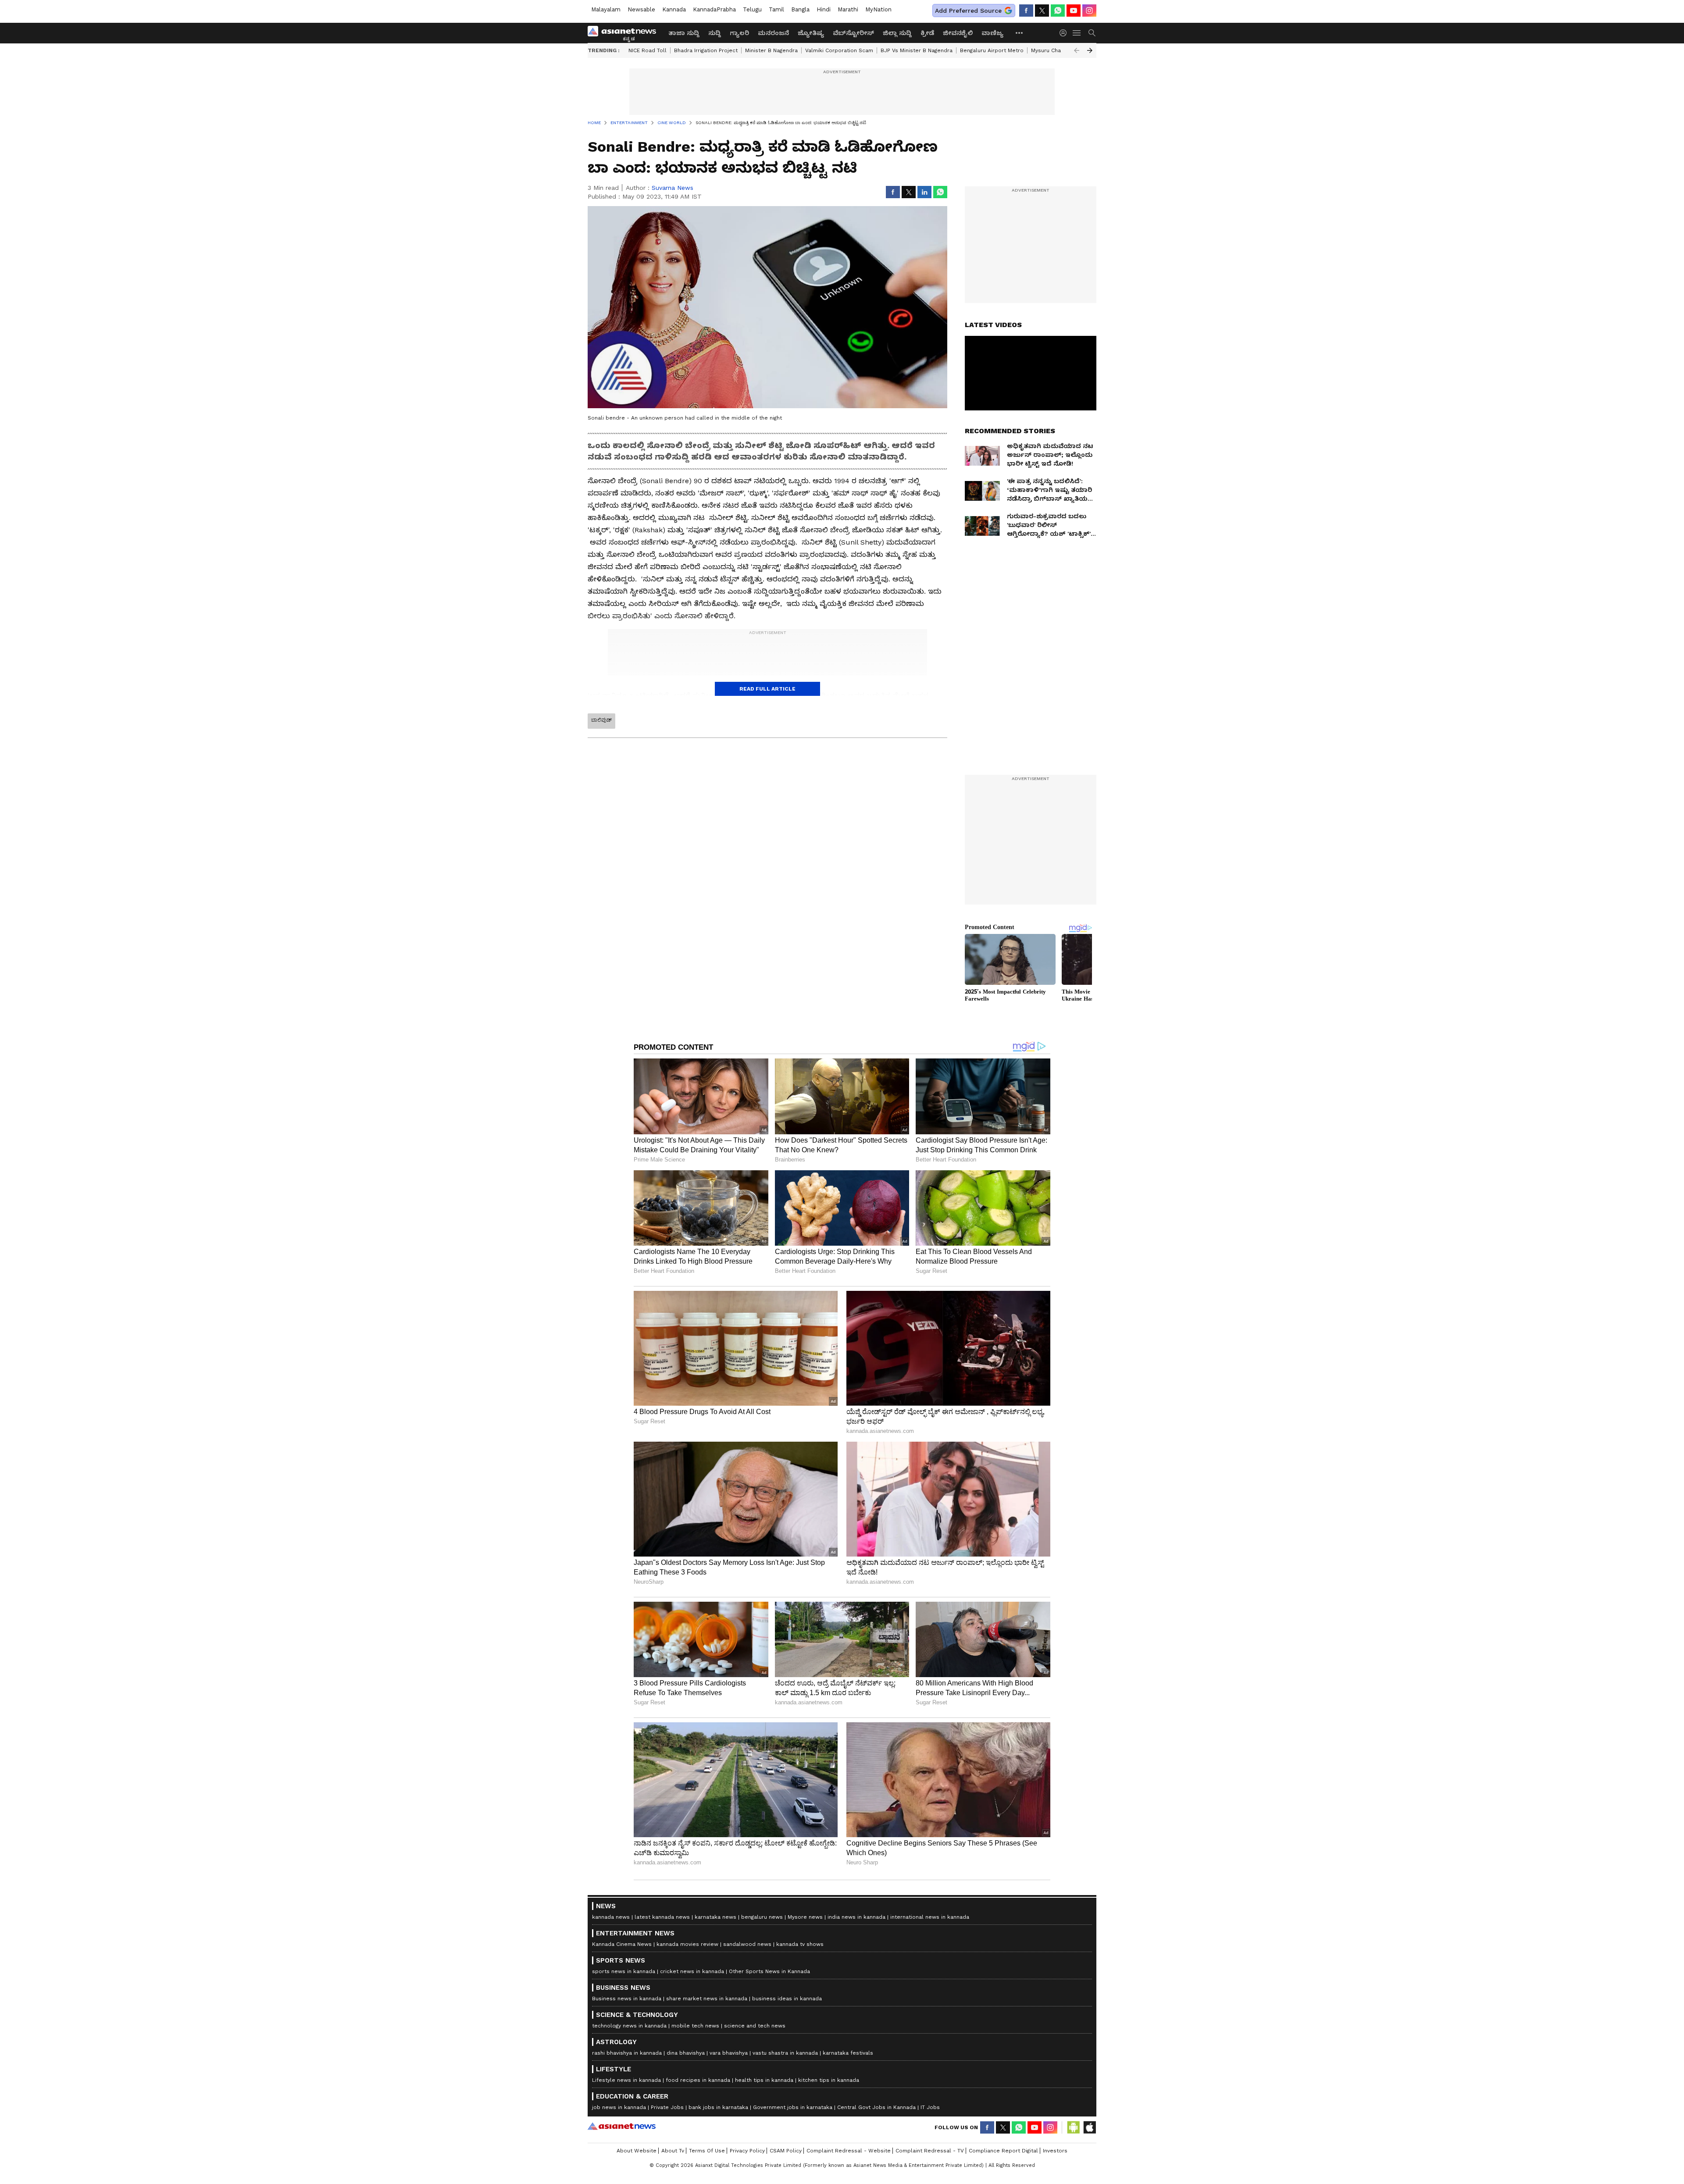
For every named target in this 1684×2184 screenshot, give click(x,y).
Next (1090, 50)
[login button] (1065, 33)
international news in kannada (930, 1917)
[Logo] (625, 33)
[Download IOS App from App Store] (1089, 2127)
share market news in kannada (707, 1999)
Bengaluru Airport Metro (992, 50)
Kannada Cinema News (622, 1944)
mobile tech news (695, 2026)
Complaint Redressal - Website (849, 2151)
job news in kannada (619, 2107)
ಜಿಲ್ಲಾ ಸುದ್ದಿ (897, 33)
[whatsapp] (1058, 11)
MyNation (878, 9)
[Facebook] (1026, 11)
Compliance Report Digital (1003, 2151)
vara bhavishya (729, 2053)
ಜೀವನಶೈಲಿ (958, 33)
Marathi (848, 9)
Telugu (752, 9)
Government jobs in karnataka (793, 2107)
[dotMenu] (1020, 33)
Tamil (776, 9)
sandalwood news (747, 1944)
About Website (637, 2151)
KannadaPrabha (714, 9)
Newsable (641, 9)
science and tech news (755, 2026)
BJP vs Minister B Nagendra (917, 50)
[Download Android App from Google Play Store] (1074, 2127)
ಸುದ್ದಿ (715, 33)
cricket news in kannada (692, 1971)
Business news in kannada (627, 1999)
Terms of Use (707, 2151)
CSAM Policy (786, 2151)
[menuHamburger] (1077, 33)
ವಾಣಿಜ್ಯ (992, 33)
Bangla (800, 9)
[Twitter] (1042, 11)
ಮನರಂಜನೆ (773, 33)
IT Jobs (930, 2107)
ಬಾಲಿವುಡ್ (601, 720)
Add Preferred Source (968, 11)
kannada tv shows (800, 1944)
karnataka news (715, 1917)
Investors (1055, 2151)
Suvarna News (673, 188)
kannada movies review (687, 1944)
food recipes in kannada (698, 2080)
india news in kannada (856, 1917)
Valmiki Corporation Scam (839, 50)
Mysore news (805, 1917)
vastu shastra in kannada (785, 2053)
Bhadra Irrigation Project (706, 50)
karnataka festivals (848, 2053)
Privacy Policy (747, 2151)
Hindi (824, 9)
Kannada (674, 9)
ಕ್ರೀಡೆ (927, 33)
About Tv (673, 2151)
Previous (1077, 50)
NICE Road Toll (648, 50)
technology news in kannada (629, 2026)
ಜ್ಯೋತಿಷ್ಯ (811, 33)
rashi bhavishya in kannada (627, 2053)
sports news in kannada (624, 1971)
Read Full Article (767, 689)
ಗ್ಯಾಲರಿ (739, 33)
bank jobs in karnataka (718, 2107)
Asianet (622, 2126)
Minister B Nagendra (771, 50)
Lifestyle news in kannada (626, 2080)
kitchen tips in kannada (829, 2080)
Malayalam (606, 9)
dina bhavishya (686, 2053)
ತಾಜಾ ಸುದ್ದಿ (684, 33)
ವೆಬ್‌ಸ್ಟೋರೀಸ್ (853, 33)
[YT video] (1074, 11)
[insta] (1089, 11)
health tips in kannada (764, 2080)
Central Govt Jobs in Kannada (876, 2107)
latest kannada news (662, 1917)
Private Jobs (667, 2107)
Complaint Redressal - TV (930, 2151)
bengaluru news (762, 1917)
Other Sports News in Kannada (769, 1971)
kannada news (611, 1917)
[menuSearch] (1092, 33)
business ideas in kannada (787, 1999)
